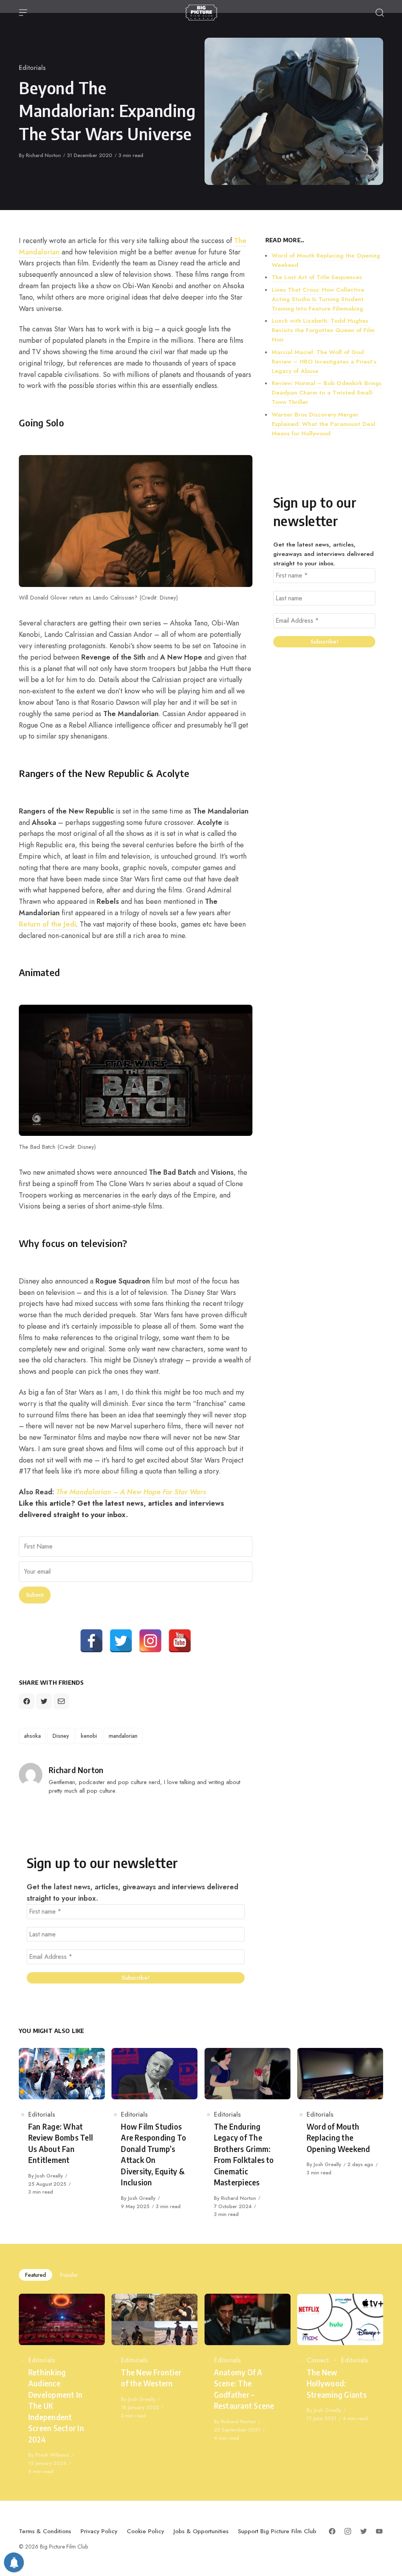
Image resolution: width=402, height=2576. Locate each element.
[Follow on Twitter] (364, 2531)
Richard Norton (43, 155)
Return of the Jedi (47, 924)
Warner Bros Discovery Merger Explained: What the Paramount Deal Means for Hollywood (323, 424)
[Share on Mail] (61, 1701)
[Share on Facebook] (27, 1701)
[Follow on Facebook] (332, 2531)
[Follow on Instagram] (348, 2531)
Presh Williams (52, 2455)
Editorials (32, 68)
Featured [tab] (36, 2275)
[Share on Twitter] (44, 1701)
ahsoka (32, 1736)
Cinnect (318, 2360)
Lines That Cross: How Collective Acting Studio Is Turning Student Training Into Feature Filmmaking (318, 299)
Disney (61, 1736)
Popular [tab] (69, 2275)
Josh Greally (49, 2176)
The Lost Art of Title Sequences (317, 277)
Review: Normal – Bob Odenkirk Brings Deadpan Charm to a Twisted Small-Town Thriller (327, 393)
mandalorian (123, 1736)
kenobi (89, 1736)
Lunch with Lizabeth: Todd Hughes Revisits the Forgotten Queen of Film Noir (323, 330)
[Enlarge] (242, 465)
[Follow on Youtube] (379, 2531)
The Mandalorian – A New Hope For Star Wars (131, 1492)
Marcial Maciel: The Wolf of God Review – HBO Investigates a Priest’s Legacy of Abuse (324, 362)
